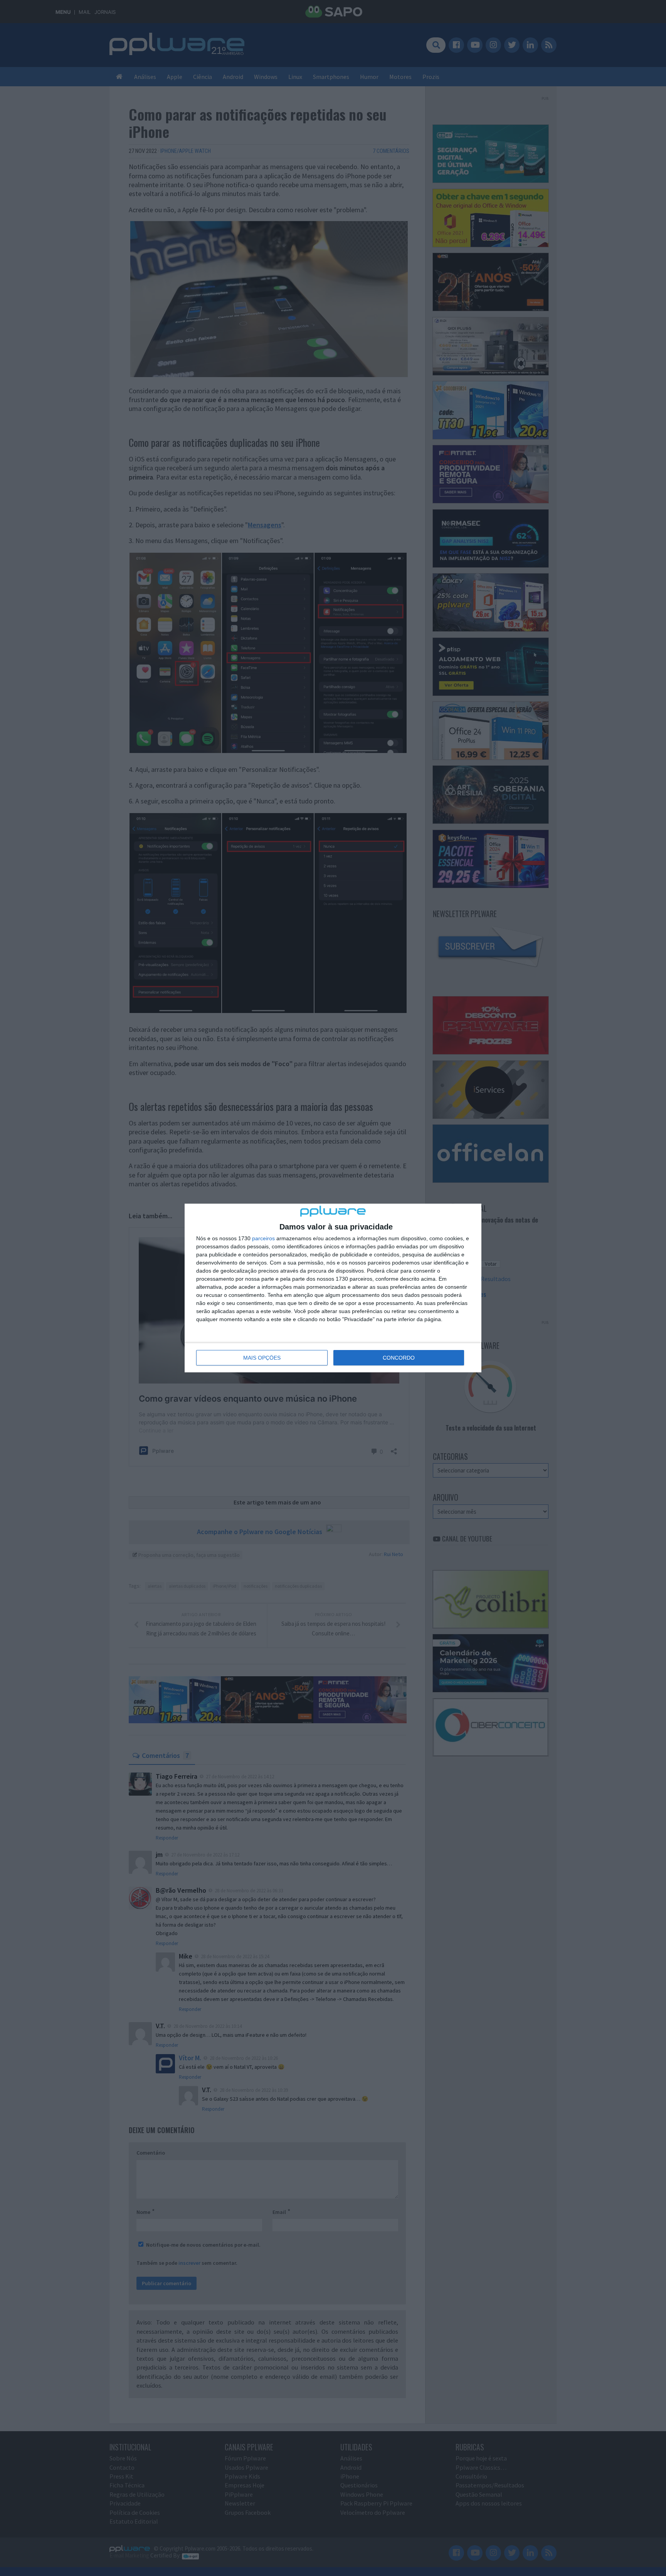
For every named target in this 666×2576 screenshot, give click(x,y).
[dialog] (333, 1288)
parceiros (263, 1238)
